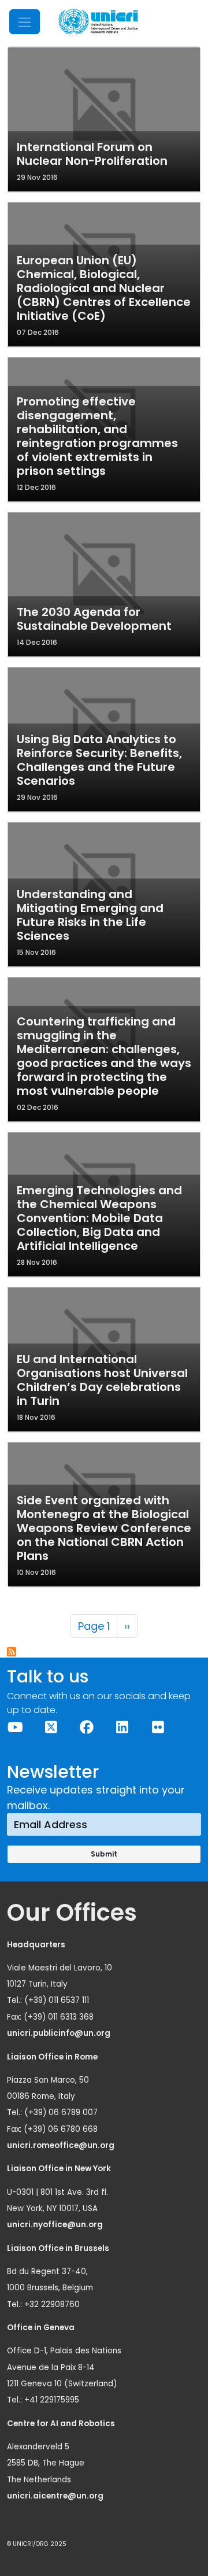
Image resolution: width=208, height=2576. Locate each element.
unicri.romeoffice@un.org (62, 2145)
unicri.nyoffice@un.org (56, 2225)
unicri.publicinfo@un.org (60, 2033)
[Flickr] (158, 1727)
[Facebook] (87, 1727)
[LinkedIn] (122, 1727)
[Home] (98, 22)
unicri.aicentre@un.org (56, 2496)
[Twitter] (51, 1727)
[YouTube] (16, 1727)
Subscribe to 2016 (12, 1652)
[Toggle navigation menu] (25, 22)
